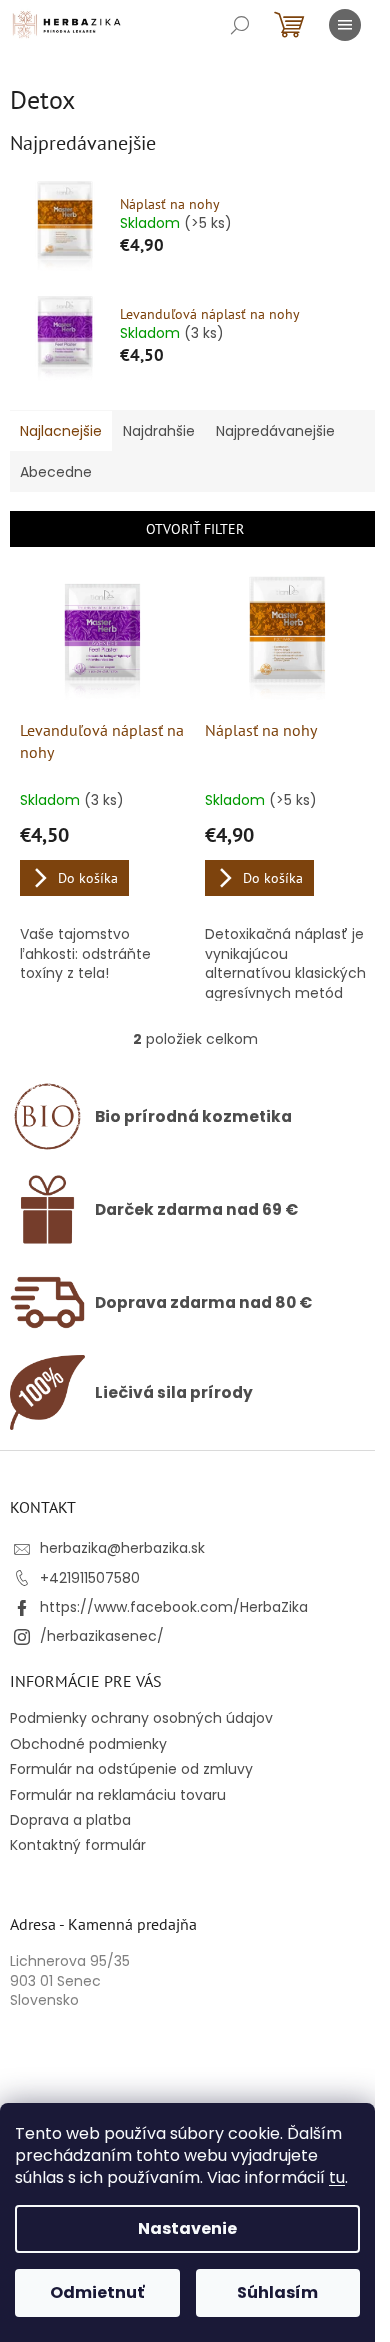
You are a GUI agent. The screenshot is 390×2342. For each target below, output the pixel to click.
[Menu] (345, 25)
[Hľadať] (240, 25)
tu (337, 2177)
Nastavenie (187, 2228)
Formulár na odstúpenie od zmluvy (131, 1769)
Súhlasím (277, 2292)
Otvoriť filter (195, 529)
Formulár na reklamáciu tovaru (118, 1795)
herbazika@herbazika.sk (122, 1548)
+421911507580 (90, 1578)
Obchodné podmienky (88, 1744)
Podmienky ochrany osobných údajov (141, 1718)
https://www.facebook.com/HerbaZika (174, 1607)
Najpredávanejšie (275, 431)
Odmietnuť (97, 2292)
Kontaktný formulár (78, 1845)
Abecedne (56, 472)
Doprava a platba (70, 1820)
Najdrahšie (159, 431)
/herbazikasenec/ (102, 1636)
